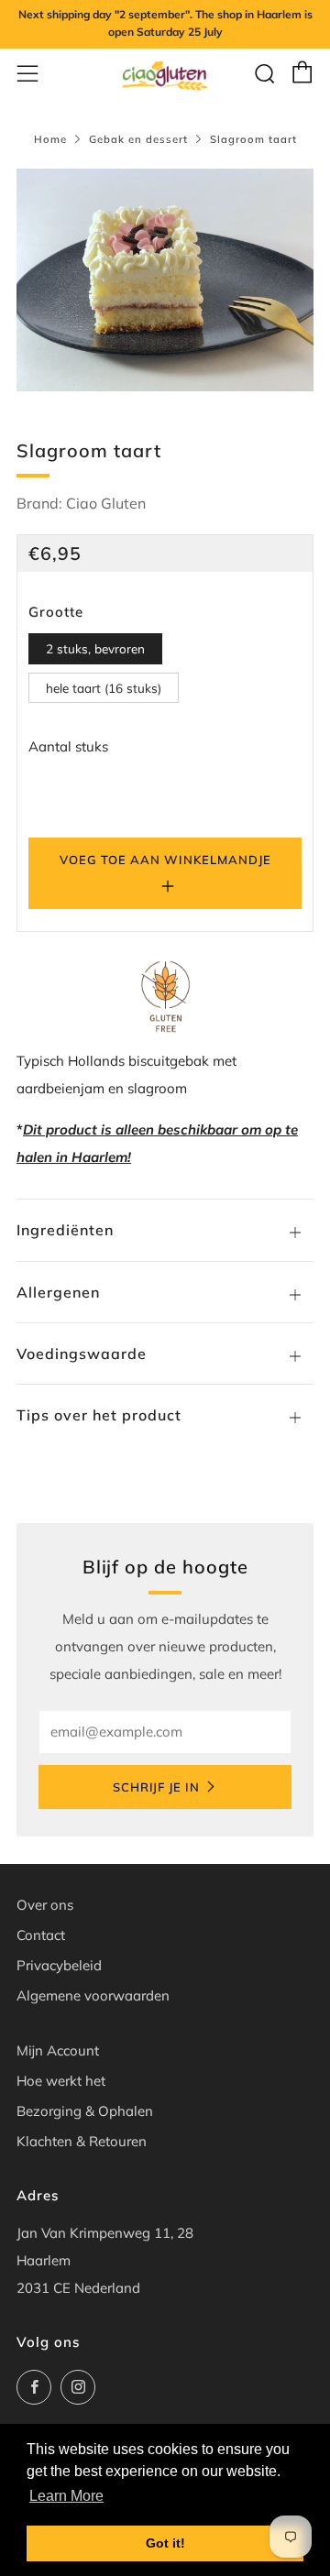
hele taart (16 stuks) (104, 688)
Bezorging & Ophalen (85, 2111)
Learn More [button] (66, 2496)
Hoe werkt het (61, 2081)
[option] (165, 280)
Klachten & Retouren (82, 2141)
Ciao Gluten (106, 503)
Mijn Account (58, 2050)
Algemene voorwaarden (93, 1995)
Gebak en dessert (138, 139)
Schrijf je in (156, 1787)
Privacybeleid (59, 1965)
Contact (41, 1935)
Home (50, 139)
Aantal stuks (68, 746)
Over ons (45, 1905)
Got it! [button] (165, 2543)
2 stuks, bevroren (95, 648)
